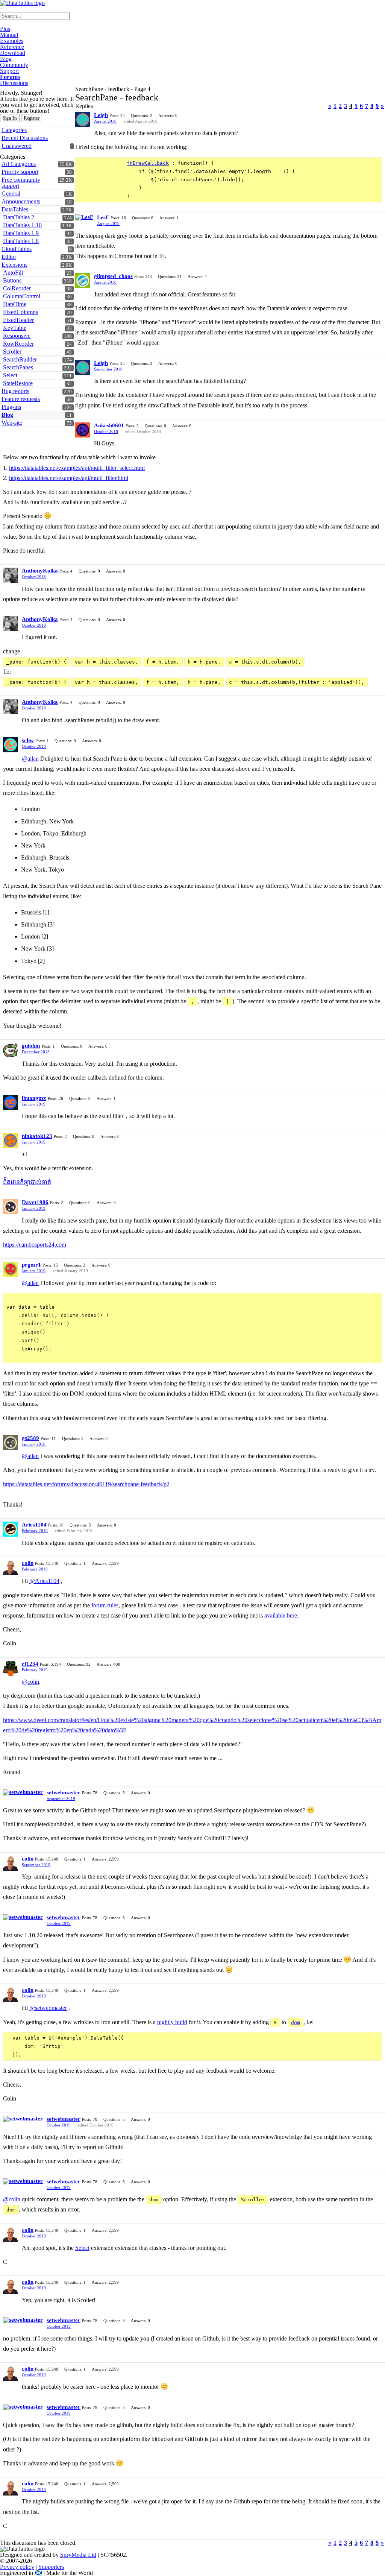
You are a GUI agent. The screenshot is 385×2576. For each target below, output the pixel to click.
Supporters (51, 2567)
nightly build (172, 2022)
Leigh (101, 115)
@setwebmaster (48, 2008)
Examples (12, 41)
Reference (12, 47)
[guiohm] (11, 1050)
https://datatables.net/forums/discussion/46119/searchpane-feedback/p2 (86, 1484)
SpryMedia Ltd (78, 2555)
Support (9, 71)
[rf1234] (11, 1668)
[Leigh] (83, 120)
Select (82, 2248)
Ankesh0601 (109, 425)
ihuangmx (34, 1098)
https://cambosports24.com (35, 1245)
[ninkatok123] (11, 1141)
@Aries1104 (44, 1581)
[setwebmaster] (23, 1792)
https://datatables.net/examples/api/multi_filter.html (69, 478)
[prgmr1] (11, 1269)
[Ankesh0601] (83, 430)
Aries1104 (34, 1525)
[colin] (11, 1567)
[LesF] (84, 217)
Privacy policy (17, 2567)
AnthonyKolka (40, 571)
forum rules (105, 1605)
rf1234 (30, 1664)
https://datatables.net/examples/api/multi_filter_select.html (77, 468)
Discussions (14, 83)
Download (13, 53)
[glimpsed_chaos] (83, 281)
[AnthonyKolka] (11, 575)
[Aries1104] (11, 1529)
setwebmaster (64, 1792)
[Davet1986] (11, 1207)
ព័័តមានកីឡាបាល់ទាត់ (27, 1182)
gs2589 (30, 1438)
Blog (6, 59)
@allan (30, 759)
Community (14, 65)
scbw (28, 740)
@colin (30, 1682)
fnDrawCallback (148, 163)
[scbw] (11, 745)
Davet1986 (35, 1202)
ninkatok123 (37, 1136)
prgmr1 (31, 1265)
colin (28, 1563)
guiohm (31, 1046)
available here (281, 1615)
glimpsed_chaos (113, 276)
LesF (103, 217)
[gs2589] (11, 1443)
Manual (9, 35)
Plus (5, 29)
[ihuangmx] (11, 1103)
